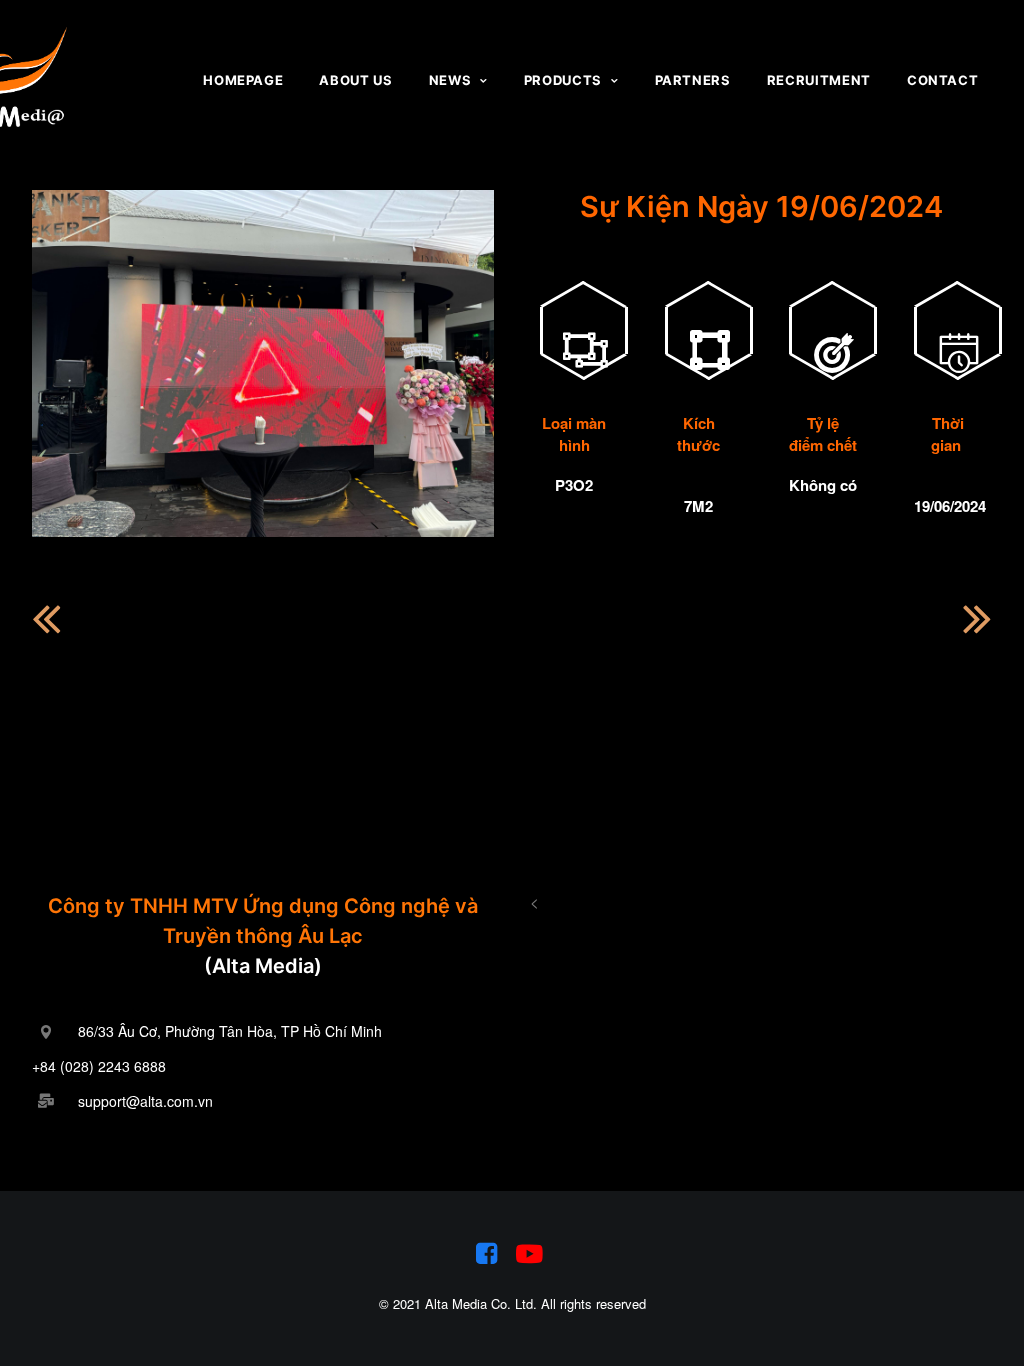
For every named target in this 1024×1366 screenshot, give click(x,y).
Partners (693, 80)
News (450, 80)
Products (563, 80)
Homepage (243, 80)
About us (355, 80)
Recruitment (819, 80)
